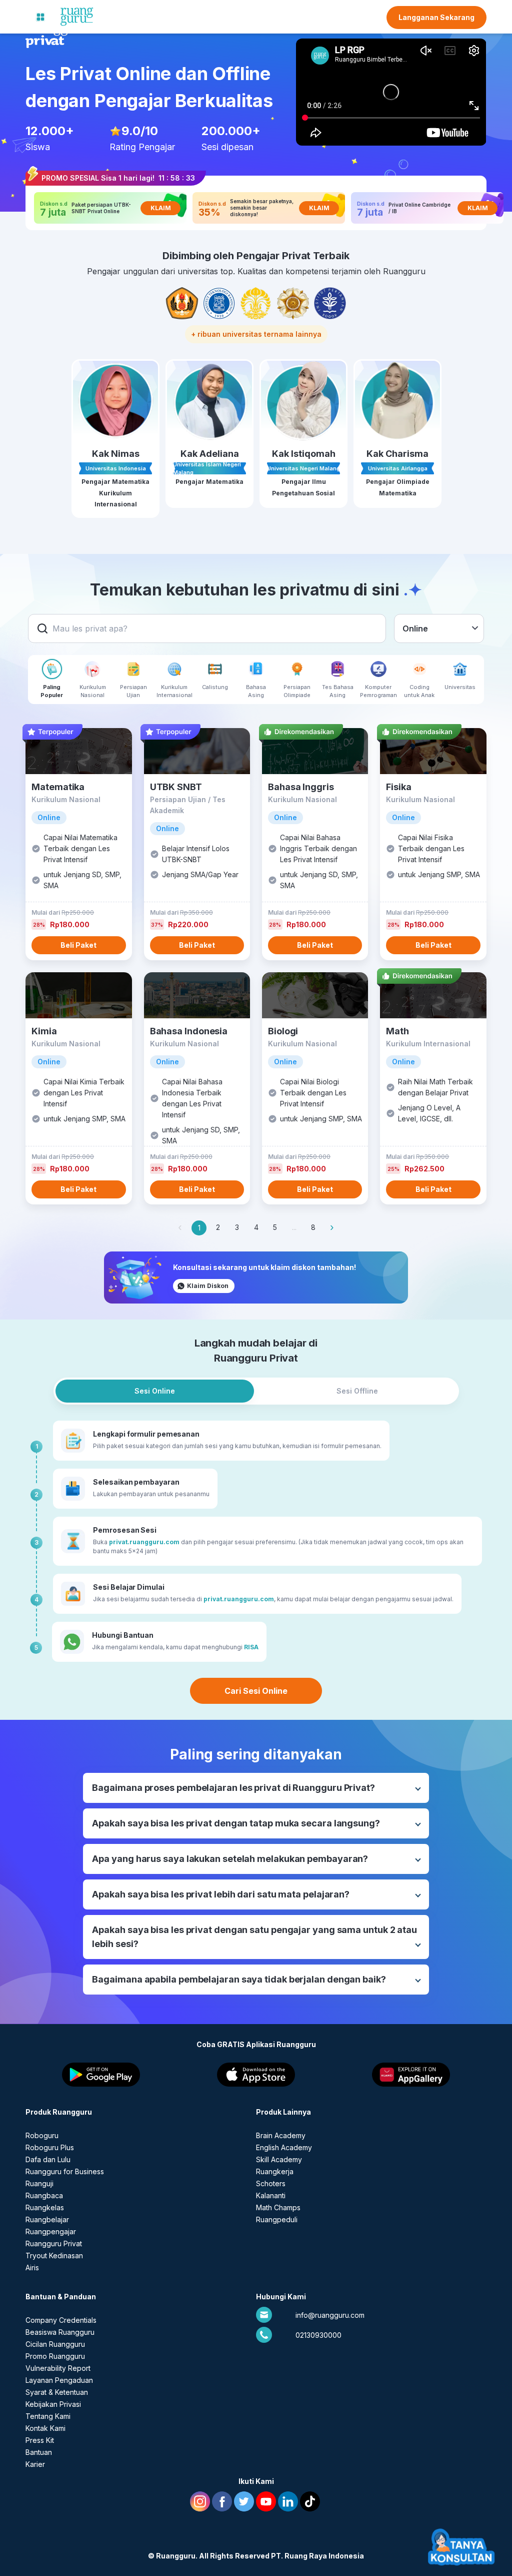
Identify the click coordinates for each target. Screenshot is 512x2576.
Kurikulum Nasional (93, 691)
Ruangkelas (45, 2207)
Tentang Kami (48, 2416)
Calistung (215, 687)
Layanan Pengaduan (59, 2380)
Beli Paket (78, 945)
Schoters (271, 2183)
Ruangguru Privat (54, 2243)
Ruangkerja (275, 2171)
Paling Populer (52, 691)
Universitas (460, 687)
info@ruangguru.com (330, 2315)
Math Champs (278, 2207)
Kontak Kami (45, 2428)
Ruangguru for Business (65, 2171)
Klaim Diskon (208, 1286)
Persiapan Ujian (133, 691)
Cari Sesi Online (256, 1691)
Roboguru (42, 2135)
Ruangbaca (44, 2195)
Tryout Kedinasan (54, 2256)
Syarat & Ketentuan (57, 2392)
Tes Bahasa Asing (338, 691)
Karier (35, 2464)
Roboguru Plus (50, 2147)
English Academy (284, 2147)
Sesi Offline (357, 1391)
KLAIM (161, 208)
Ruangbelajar (47, 2219)
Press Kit (40, 2440)
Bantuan (39, 2452)
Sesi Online (155, 1391)
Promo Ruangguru (55, 2356)
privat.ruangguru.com (144, 1542)
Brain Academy (281, 2135)
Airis (32, 2268)
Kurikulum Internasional (174, 691)
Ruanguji (39, 2183)
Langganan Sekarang (436, 17)
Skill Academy (279, 2159)
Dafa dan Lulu (48, 2159)
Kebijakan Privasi (53, 2404)
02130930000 (318, 2335)
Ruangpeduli (277, 2219)
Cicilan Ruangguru (55, 2344)
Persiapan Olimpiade (297, 691)
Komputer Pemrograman (378, 691)
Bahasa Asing (256, 691)
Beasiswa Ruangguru (60, 2332)
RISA (251, 1647)
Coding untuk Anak (419, 691)
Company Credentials (61, 2320)
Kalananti (271, 2195)
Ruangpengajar (51, 2231)
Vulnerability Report (58, 2368)
